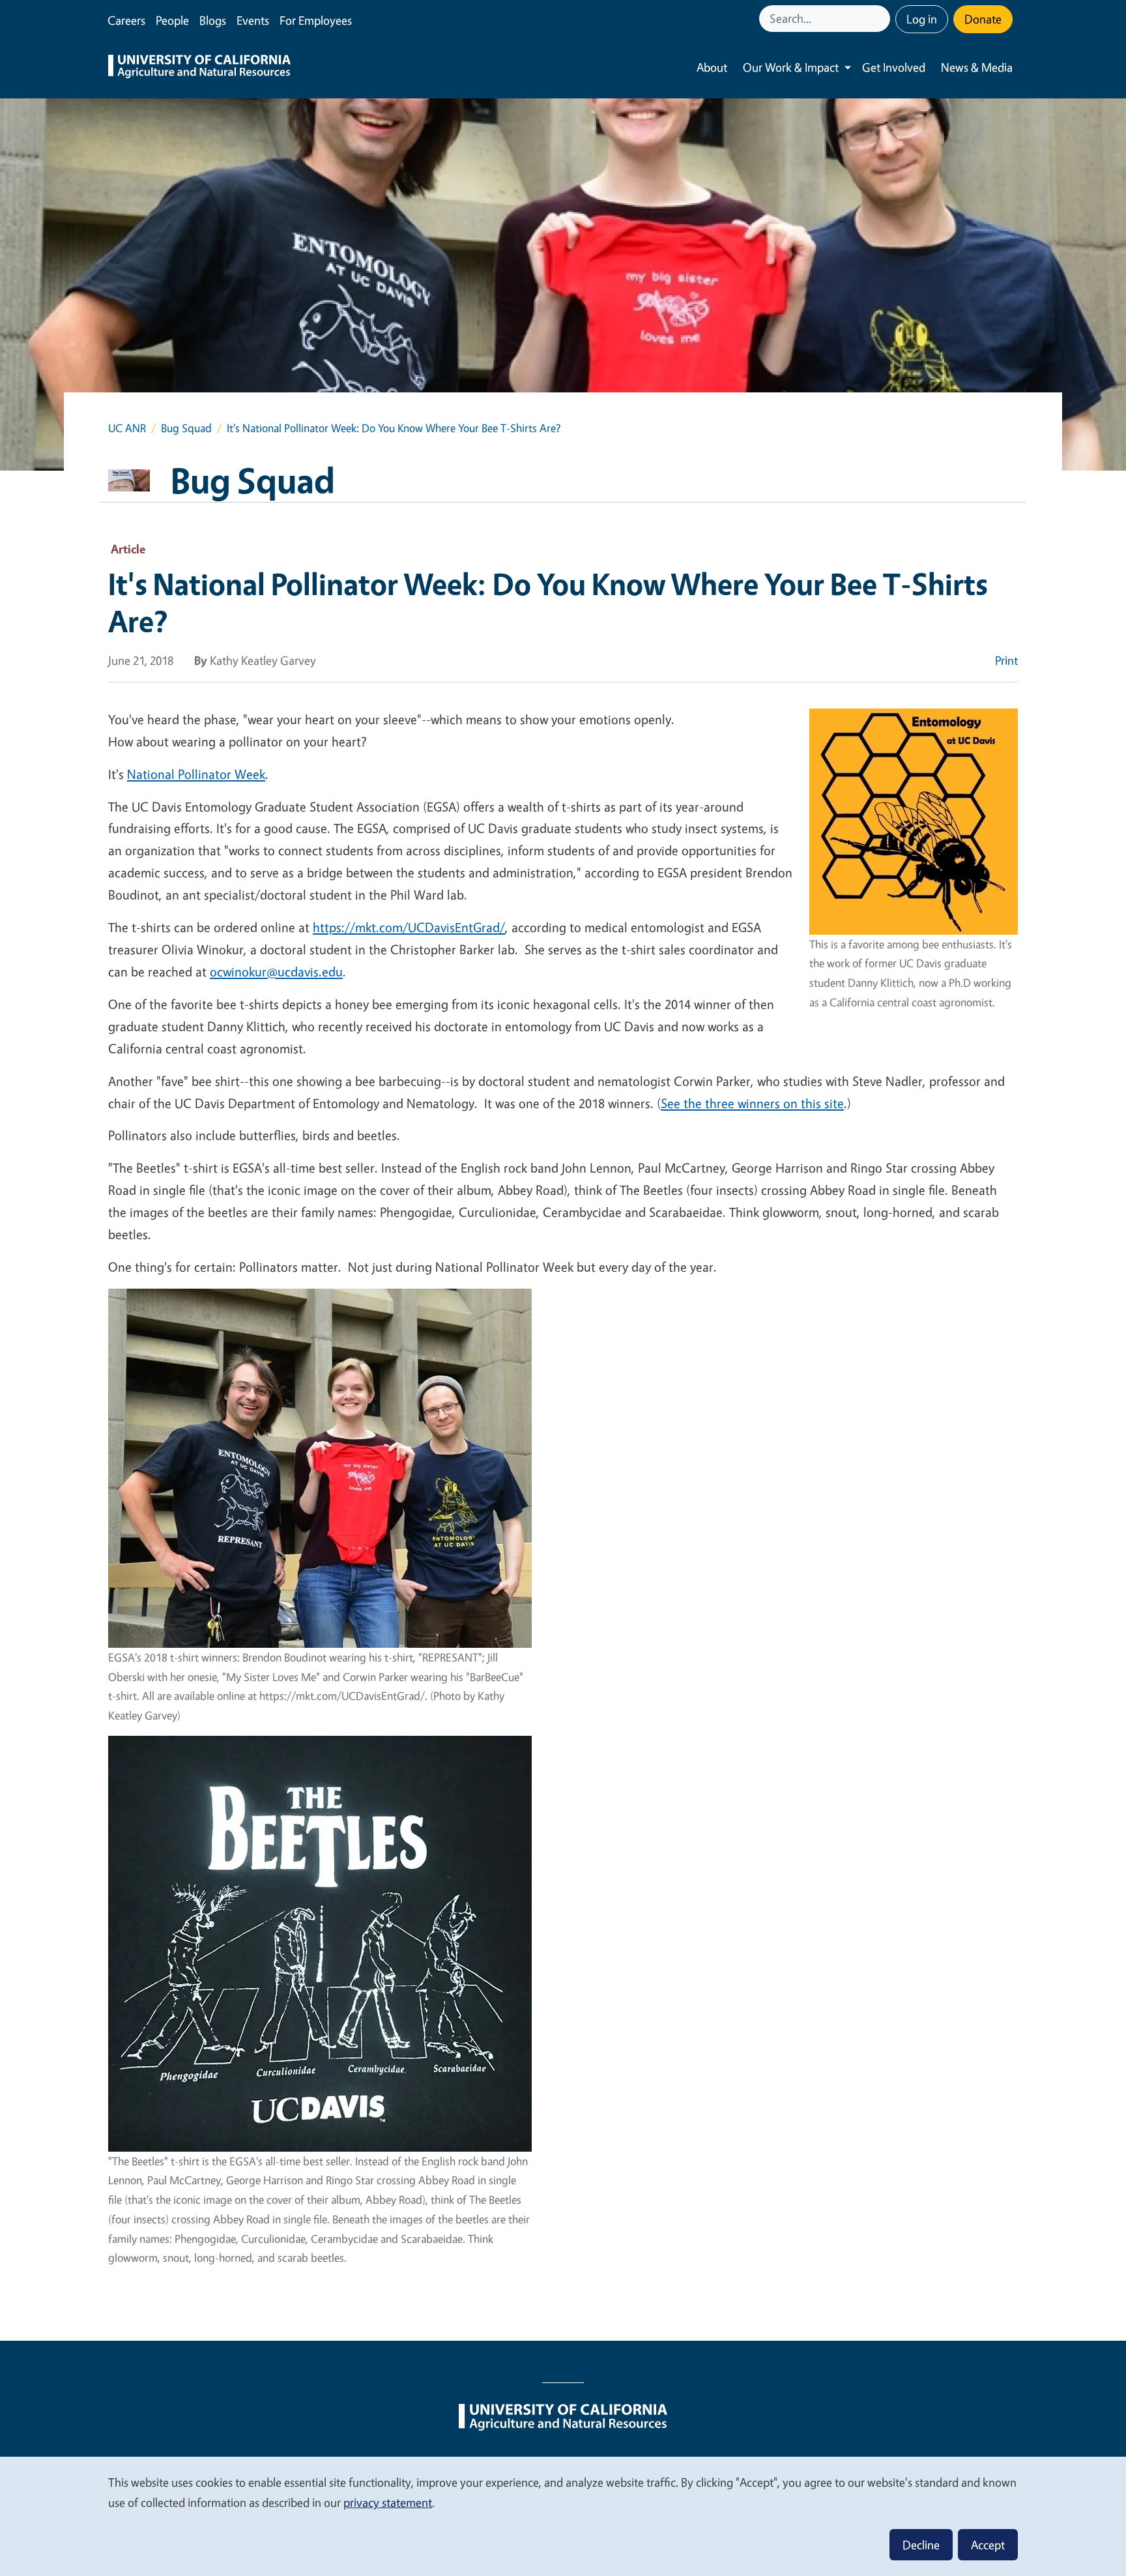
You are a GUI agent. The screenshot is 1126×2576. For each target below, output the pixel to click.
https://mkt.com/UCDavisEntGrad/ (409, 927)
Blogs (213, 20)
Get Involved (894, 67)
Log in (922, 19)
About (712, 67)
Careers (126, 20)
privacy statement (388, 2502)
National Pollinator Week (196, 774)
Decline (921, 2545)
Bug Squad (186, 428)
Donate (983, 19)
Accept (988, 2545)
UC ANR (127, 428)
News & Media (977, 67)
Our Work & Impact (791, 67)
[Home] (199, 68)
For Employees (316, 20)
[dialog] (563, 2516)
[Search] (882, 19)
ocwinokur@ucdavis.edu (276, 972)
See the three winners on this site (752, 1103)
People (172, 20)
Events (253, 20)
